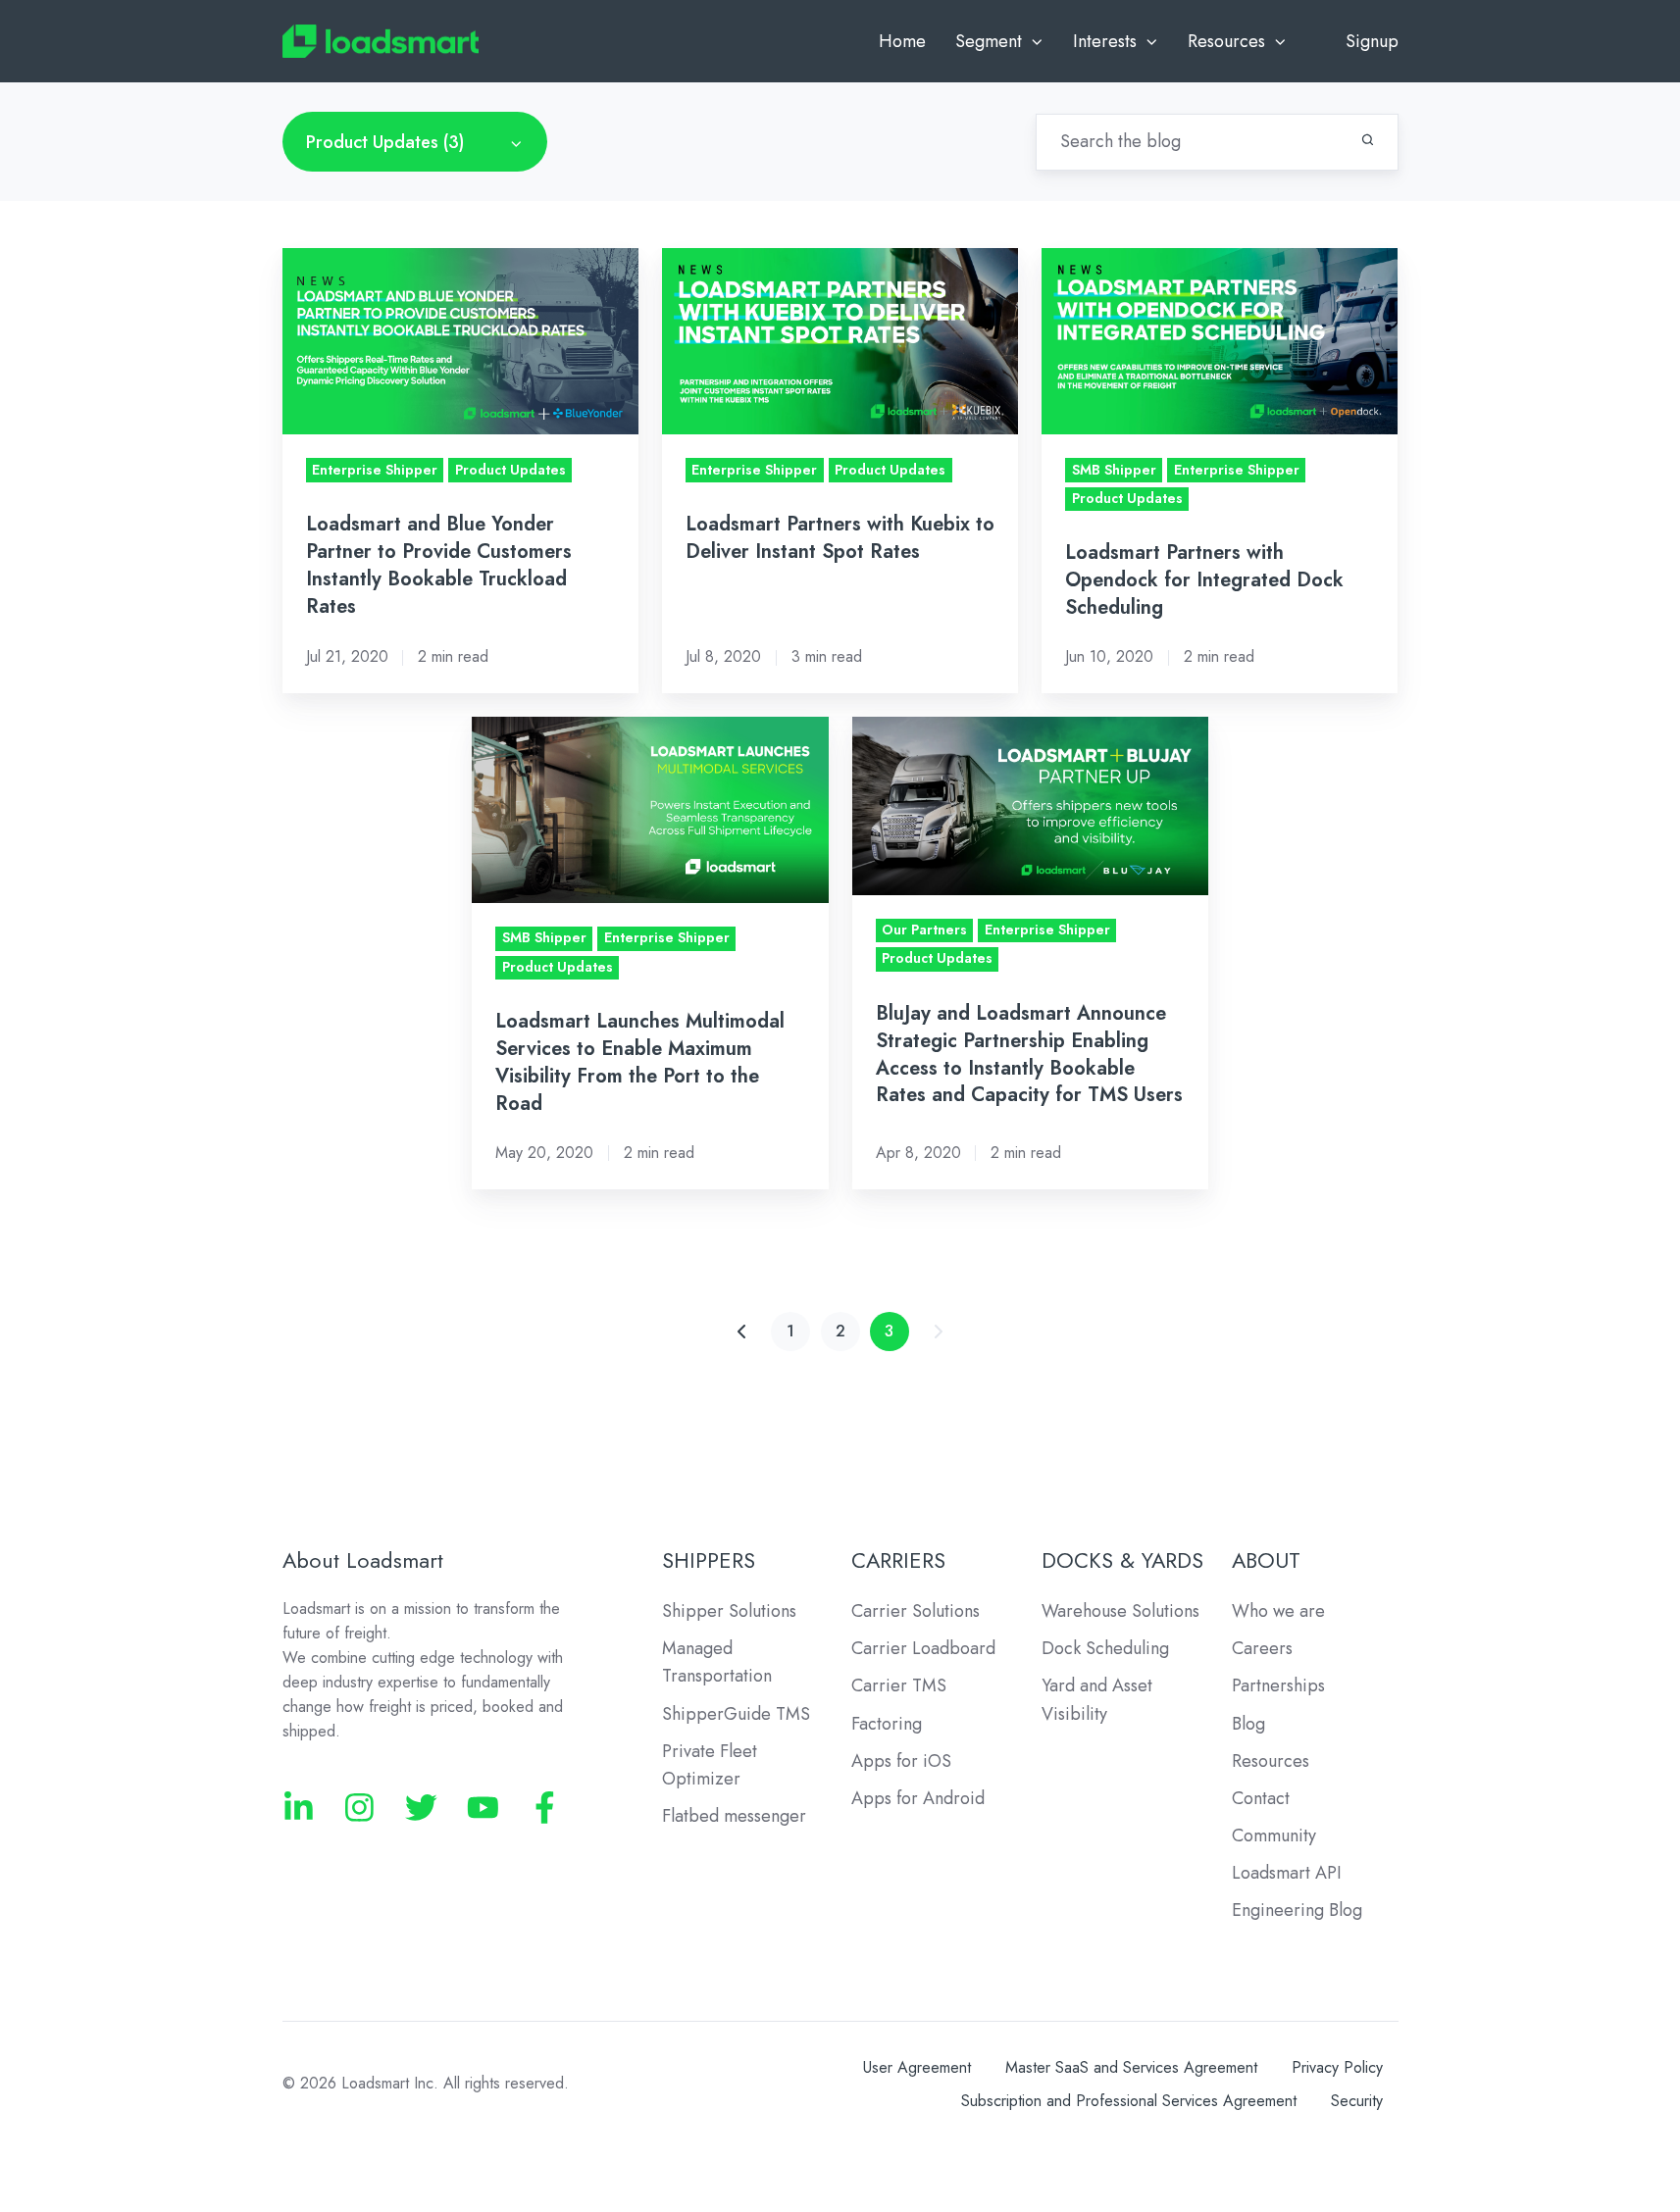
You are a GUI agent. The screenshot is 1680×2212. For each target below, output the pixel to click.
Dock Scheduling (1105, 1648)
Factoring (887, 1724)
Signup (1372, 41)
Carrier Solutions (916, 1611)
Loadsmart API (1287, 1873)
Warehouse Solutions (1120, 1611)
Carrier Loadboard (923, 1648)
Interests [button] (1105, 41)
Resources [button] (1226, 41)
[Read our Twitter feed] (421, 1808)
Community (1274, 1835)
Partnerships (1278, 1685)
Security (1357, 2101)
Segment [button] (989, 41)
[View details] (299, 1808)
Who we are (1278, 1611)
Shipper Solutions (729, 1611)
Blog (1248, 1724)
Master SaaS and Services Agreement (1131, 2067)
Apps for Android (918, 1798)
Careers (1262, 1648)
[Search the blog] (1368, 140)
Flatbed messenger (734, 1816)
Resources (1271, 1761)
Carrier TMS (899, 1685)
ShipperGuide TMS (736, 1714)
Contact (1261, 1798)
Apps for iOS (901, 1761)
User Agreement (917, 2067)
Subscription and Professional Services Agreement (1129, 2101)
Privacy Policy (1337, 2067)
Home (902, 41)
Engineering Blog (1297, 1910)
